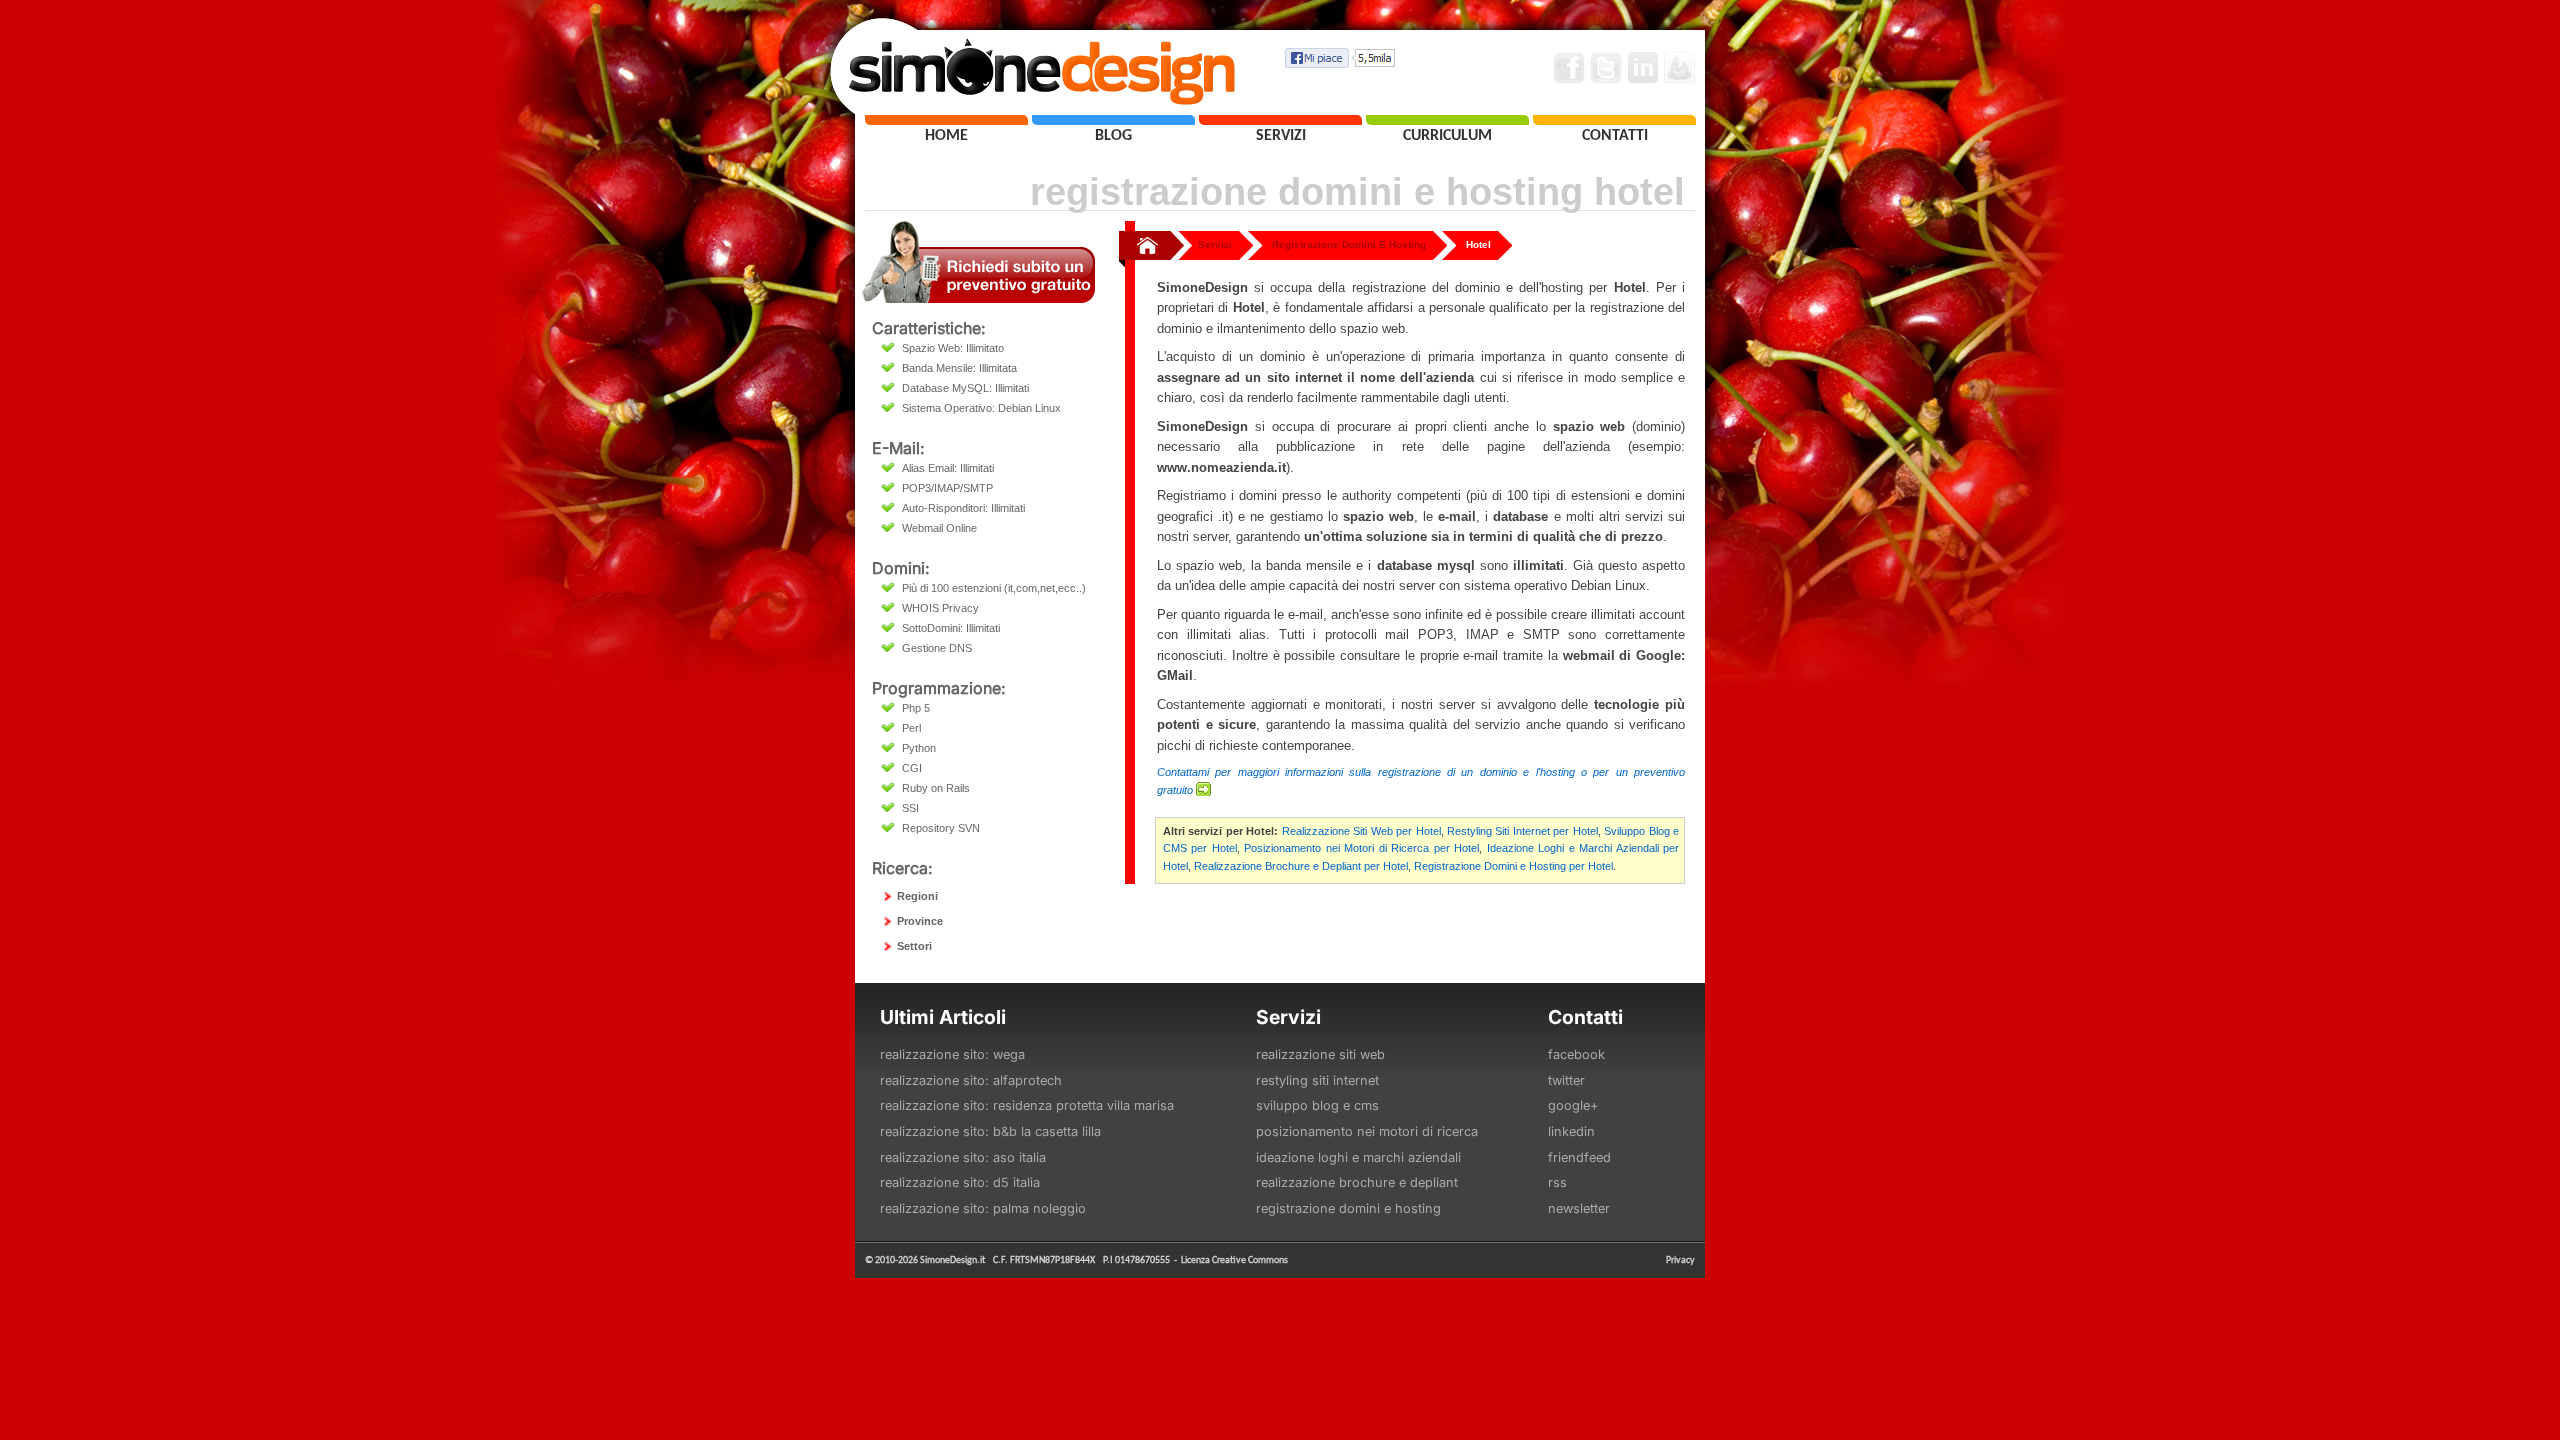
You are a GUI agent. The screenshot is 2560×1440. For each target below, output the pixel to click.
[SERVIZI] (1280, 120)
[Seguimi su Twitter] (1606, 68)
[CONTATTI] (1614, 120)
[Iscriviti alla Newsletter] (1680, 68)
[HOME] (946, 120)
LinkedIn (1571, 1131)
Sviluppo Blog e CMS (1317, 1105)
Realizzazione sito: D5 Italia (960, 1182)
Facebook (1576, 1054)
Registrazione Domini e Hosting (1348, 1208)
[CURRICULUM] (1447, 120)
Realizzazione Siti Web (1320, 1054)
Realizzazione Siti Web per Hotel (1361, 831)
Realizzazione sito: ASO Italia (963, 1157)
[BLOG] (1113, 120)
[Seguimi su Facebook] (1569, 68)
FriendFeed (1579, 1157)
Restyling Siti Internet (1317, 1080)
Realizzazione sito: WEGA (952, 1054)
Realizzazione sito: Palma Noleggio (983, 1208)
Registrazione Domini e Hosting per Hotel (1513, 866)
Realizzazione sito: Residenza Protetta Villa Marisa (1027, 1105)
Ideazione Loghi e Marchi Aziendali (1358, 1157)
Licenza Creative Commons (1234, 1259)
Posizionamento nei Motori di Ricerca (1367, 1131)
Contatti (1585, 1017)
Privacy (1680, 1259)
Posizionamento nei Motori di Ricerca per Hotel (1361, 848)
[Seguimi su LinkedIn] (1643, 68)
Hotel (1478, 244)
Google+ (1573, 1105)
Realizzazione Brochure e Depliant (1357, 1182)
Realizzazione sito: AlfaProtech (971, 1080)
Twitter (1566, 1080)
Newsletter (1579, 1208)
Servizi (1215, 244)
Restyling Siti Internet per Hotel (1522, 831)
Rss (1557, 1182)
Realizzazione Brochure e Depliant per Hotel (1301, 866)
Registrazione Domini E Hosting (1349, 244)
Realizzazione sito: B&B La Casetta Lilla (990, 1131)
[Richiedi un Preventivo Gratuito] (978, 297)
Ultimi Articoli (943, 1017)
